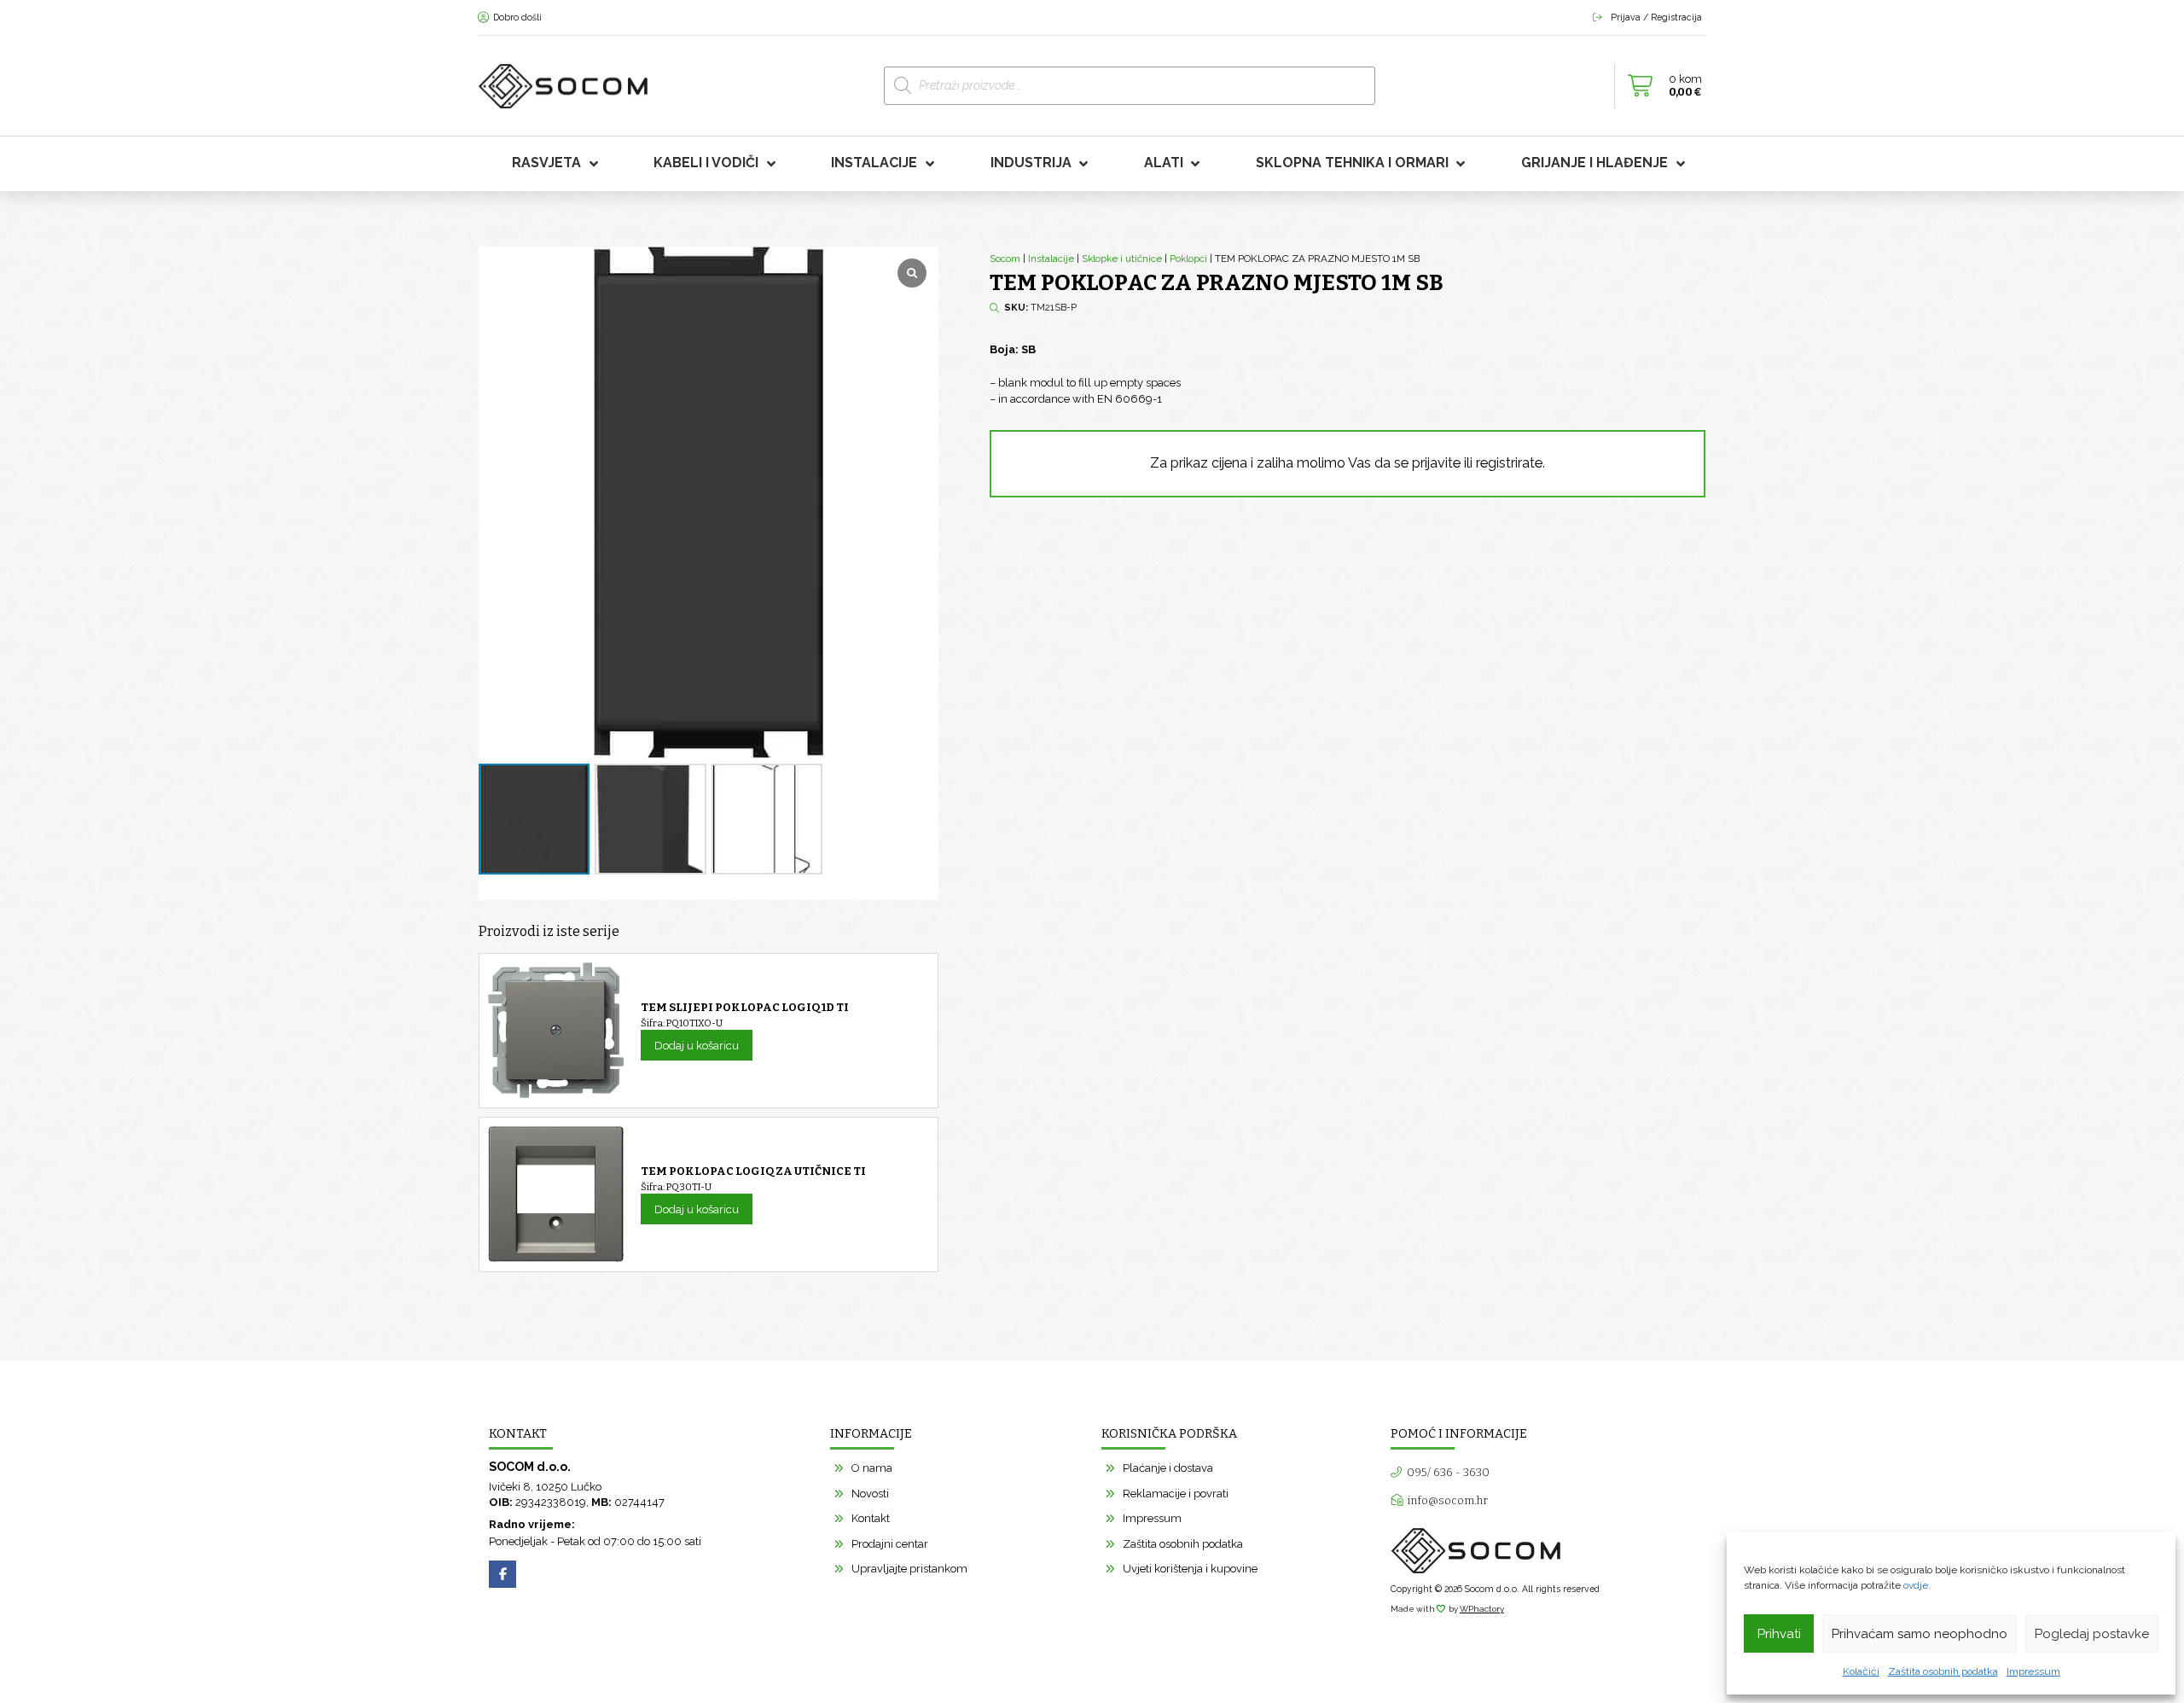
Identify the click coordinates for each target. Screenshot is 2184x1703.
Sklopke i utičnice (1122, 259)
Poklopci (1188, 259)
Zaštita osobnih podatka (1943, 1671)
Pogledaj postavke (2092, 1634)
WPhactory (1482, 1609)
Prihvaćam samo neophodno (1920, 1634)
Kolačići (1861, 1671)
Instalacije (1051, 259)
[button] (1660, 86)
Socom (1005, 259)
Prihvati (1779, 1634)
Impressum (2033, 1671)
